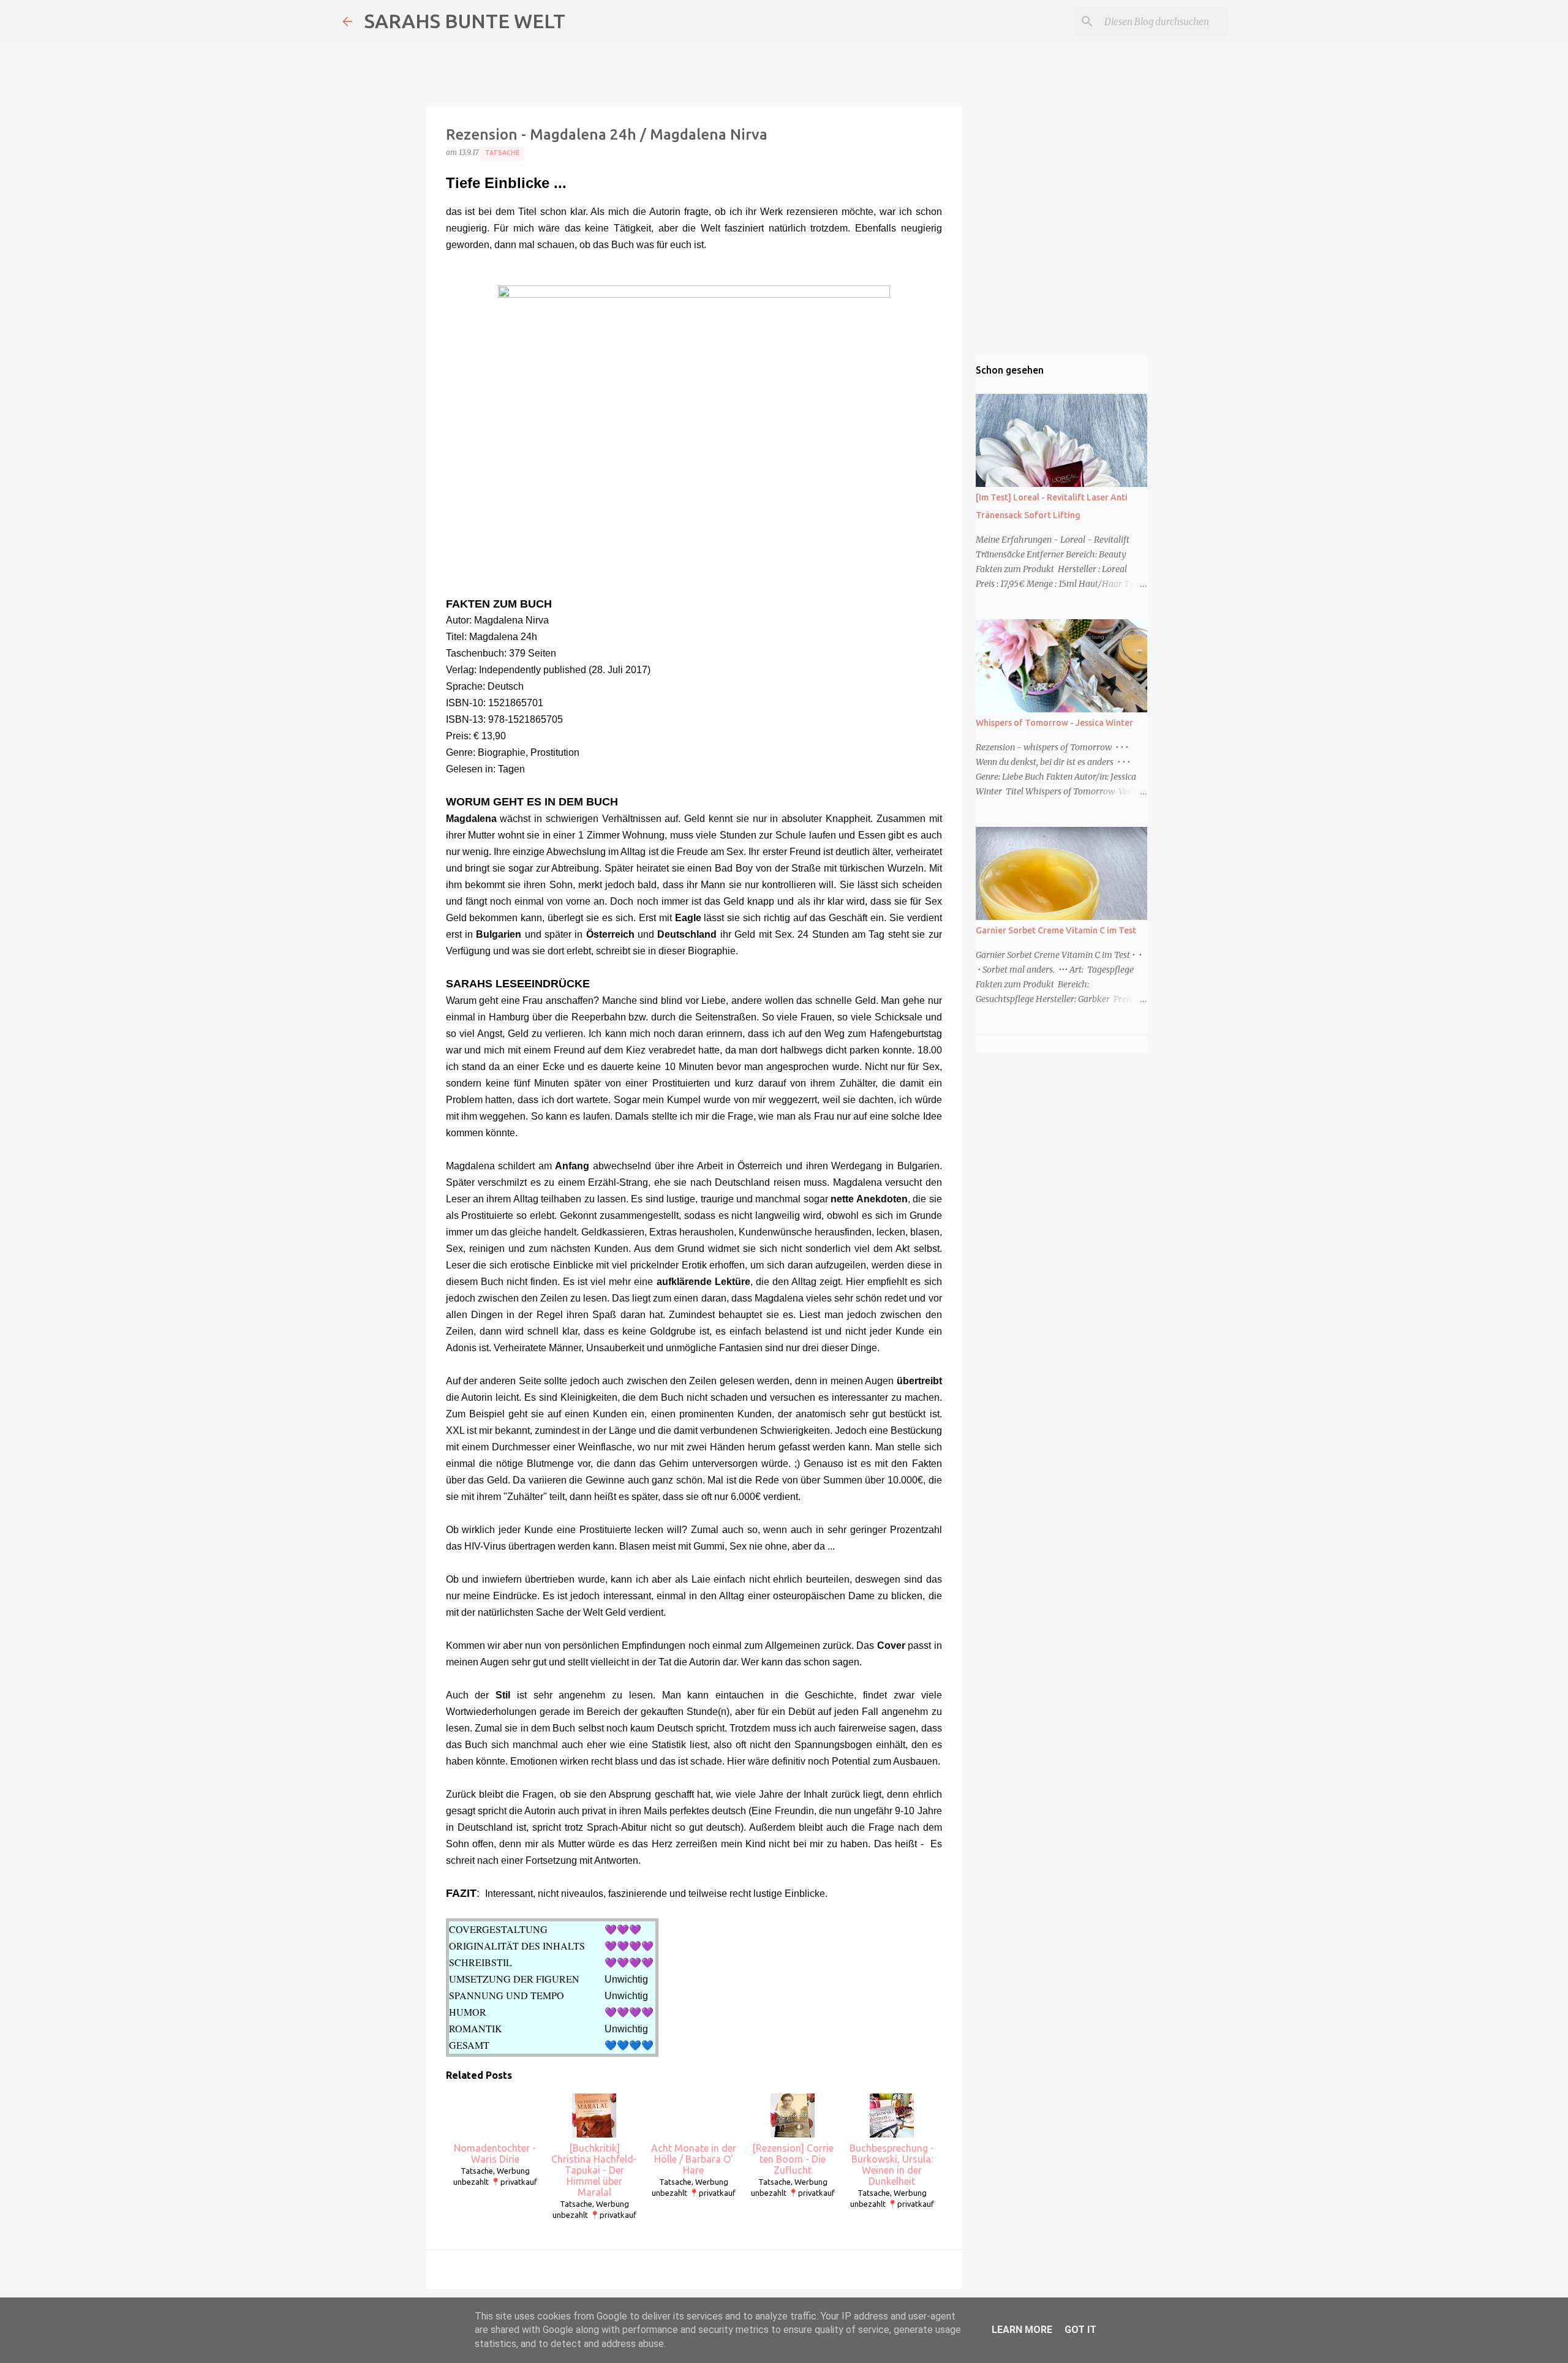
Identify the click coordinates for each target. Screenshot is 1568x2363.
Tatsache (502, 153)
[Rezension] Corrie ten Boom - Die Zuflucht (793, 2159)
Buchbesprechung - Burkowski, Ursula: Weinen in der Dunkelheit (892, 2165)
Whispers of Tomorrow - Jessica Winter (1054, 723)
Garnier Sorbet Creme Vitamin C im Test (1056, 930)
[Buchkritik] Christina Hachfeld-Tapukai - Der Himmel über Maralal (594, 2170)
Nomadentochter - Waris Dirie (495, 2154)
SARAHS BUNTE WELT (465, 21)
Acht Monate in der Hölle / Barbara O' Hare (694, 2159)
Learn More (1022, 2330)
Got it (1080, 2330)
